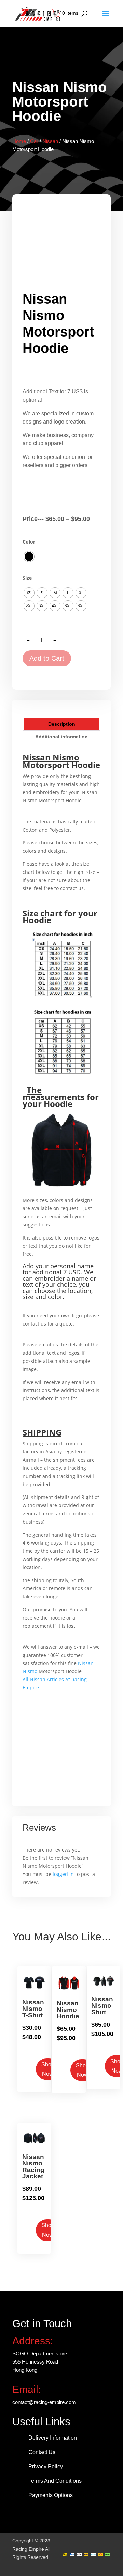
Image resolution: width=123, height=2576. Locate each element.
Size (27, 578)
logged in (63, 1874)
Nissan (50, 141)
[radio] (29, 557)
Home (19, 141)
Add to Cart (47, 658)
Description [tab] (62, 724)
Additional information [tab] (61, 737)
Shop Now (48, 2069)
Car (34, 141)
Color (29, 542)
